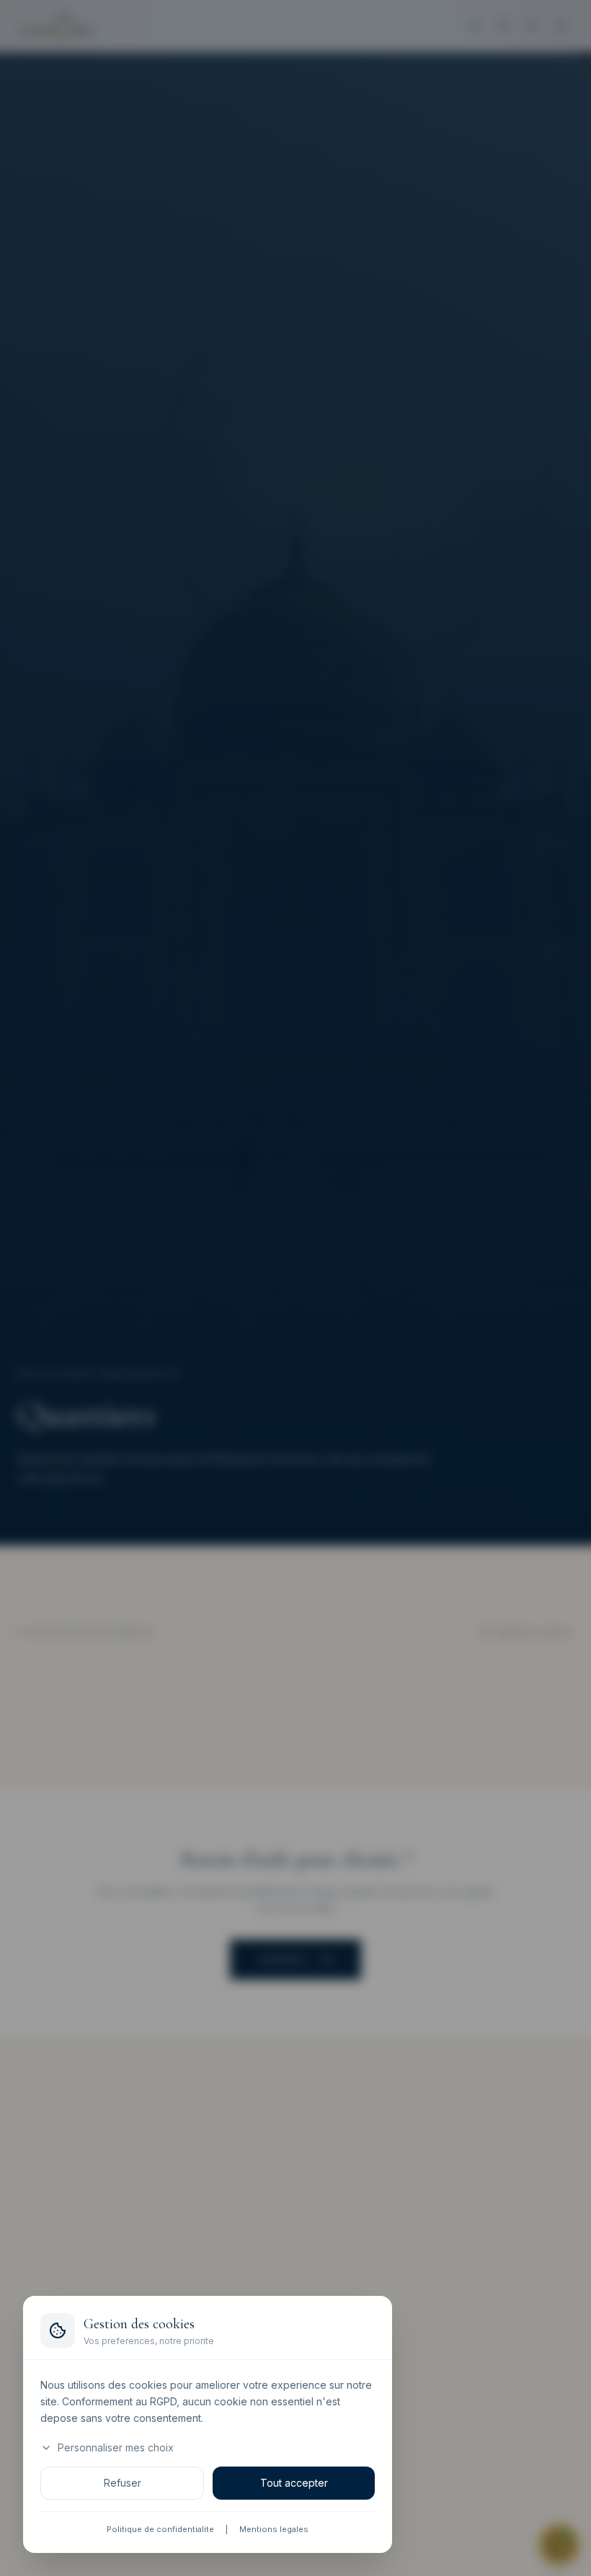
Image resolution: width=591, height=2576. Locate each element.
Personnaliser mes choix (116, 2448)
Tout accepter (294, 2483)
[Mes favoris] (503, 26)
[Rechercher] (474, 26)
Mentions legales (274, 2530)
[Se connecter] (532, 26)
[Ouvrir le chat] (559, 2544)
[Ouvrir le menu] (561, 26)
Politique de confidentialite (160, 2530)
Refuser (123, 2483)
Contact (284, 1960)
